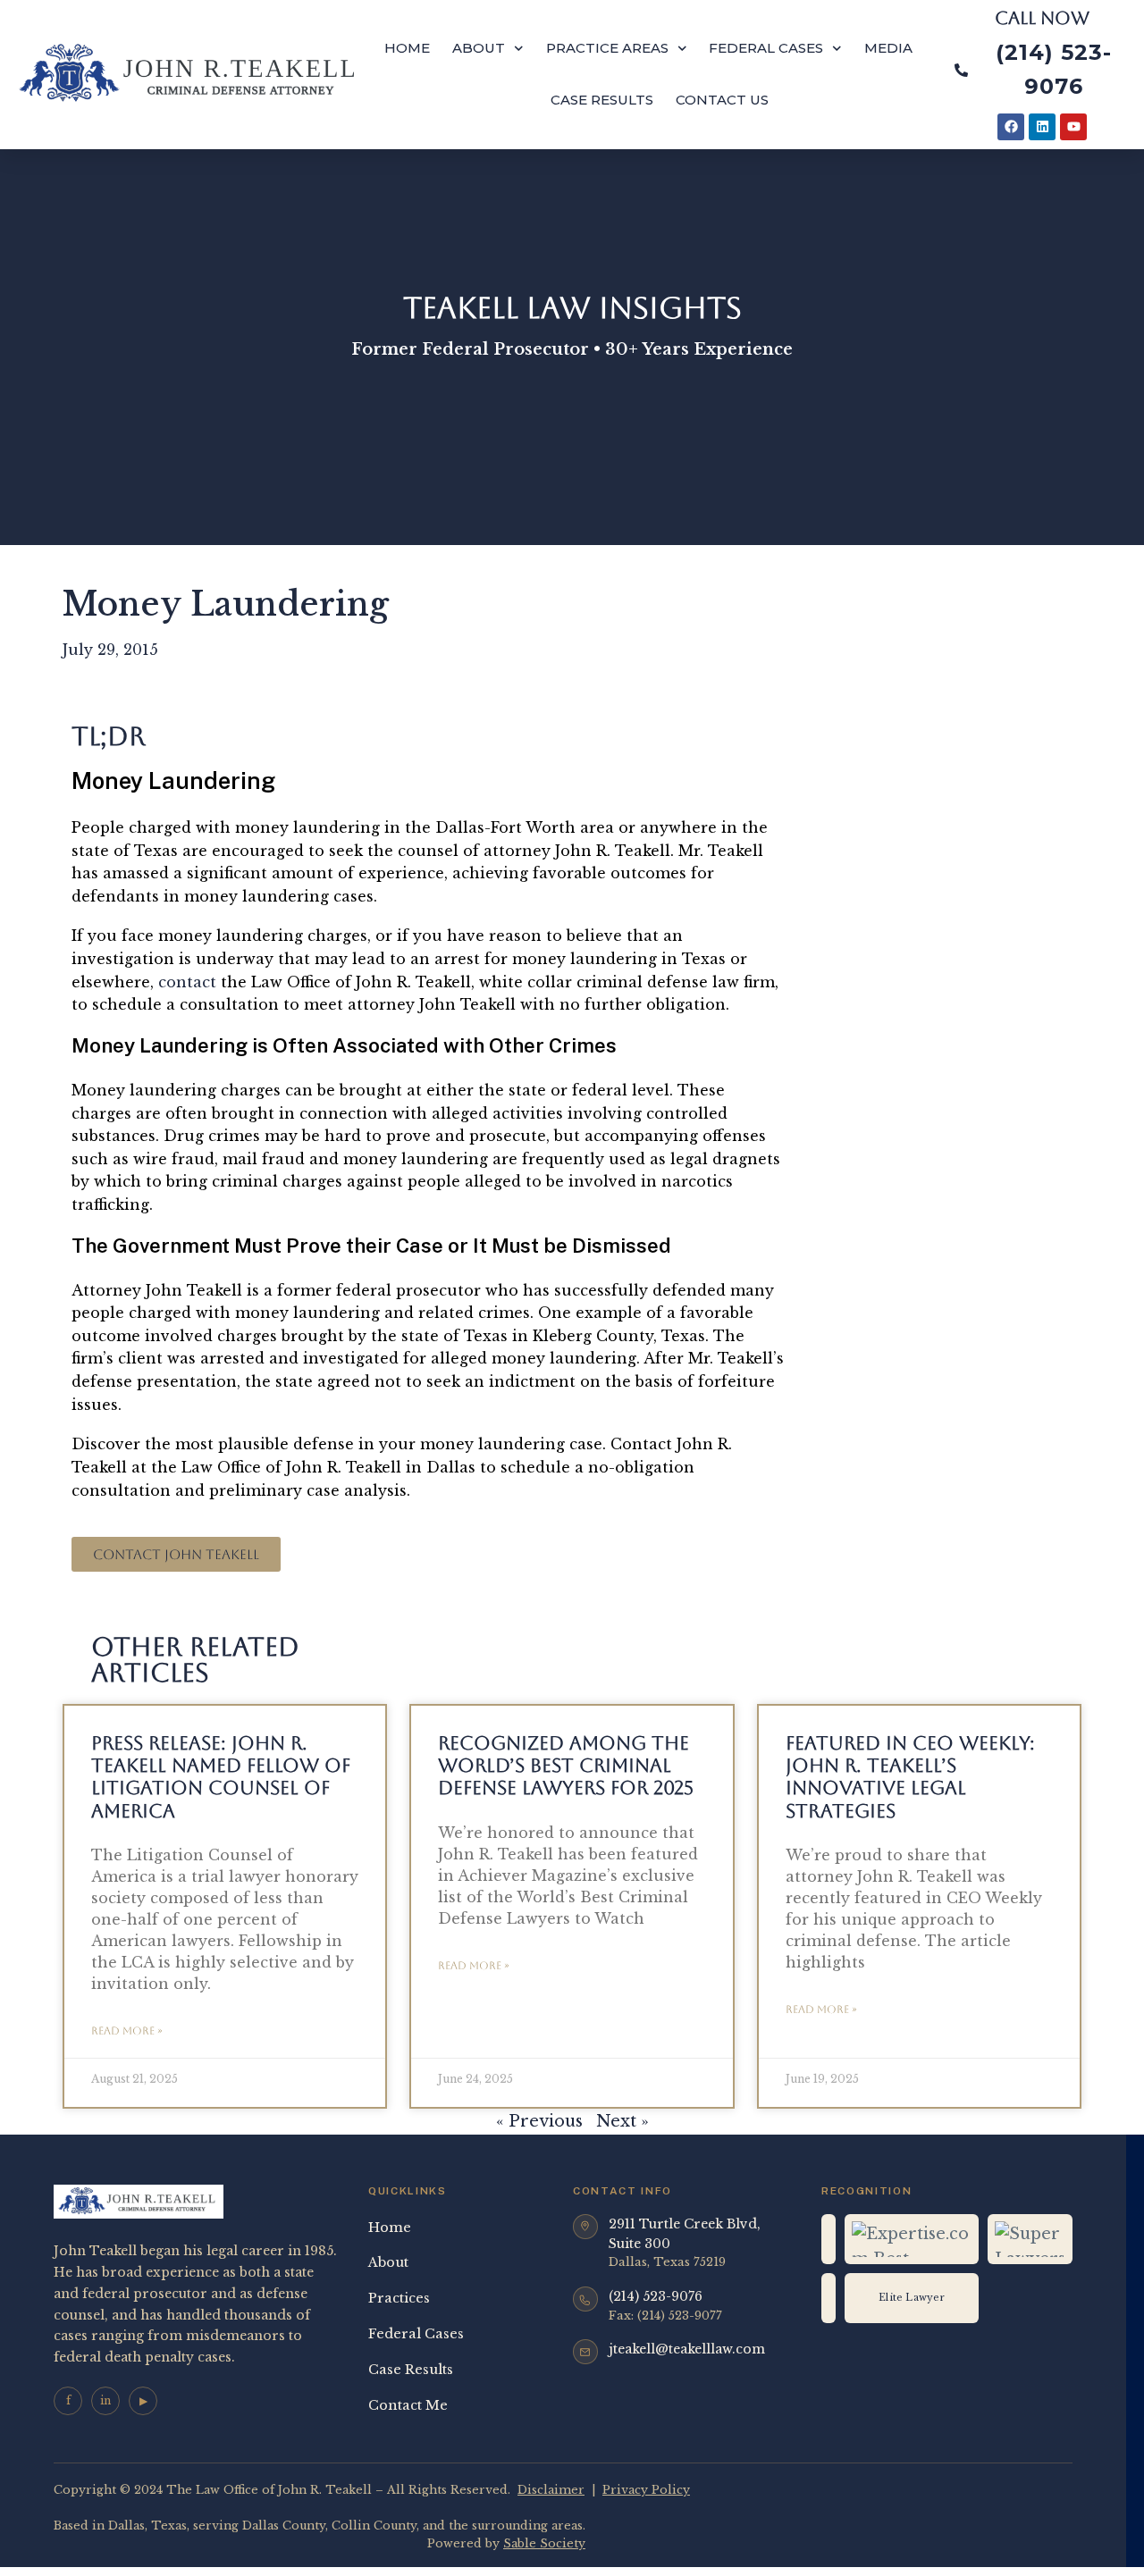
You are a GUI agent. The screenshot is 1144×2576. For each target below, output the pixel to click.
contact (187, 982)
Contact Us (722, 100)
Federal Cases (766, 48)
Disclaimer (551, 2490)
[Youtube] (1073, 127)
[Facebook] (1011, 127)
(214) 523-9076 (656, 2296)
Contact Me (408, 2405)
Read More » (127, 2031)
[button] (176, 1554)
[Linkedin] (1042, 127)
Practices (399, 2298)
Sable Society (544, 2543)
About (479, 48)
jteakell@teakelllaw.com (687, 2349)
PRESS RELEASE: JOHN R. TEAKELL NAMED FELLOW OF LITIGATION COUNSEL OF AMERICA (221, 1777)
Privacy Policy (646, 2490)
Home (407, 48)
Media (888, 48)
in (105, 2400)
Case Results (602, 100)
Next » (622, 2121)
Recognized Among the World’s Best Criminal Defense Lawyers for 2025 (566, 1765)
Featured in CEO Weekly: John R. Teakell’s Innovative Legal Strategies (910, 1777)
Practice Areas (607, 48)
